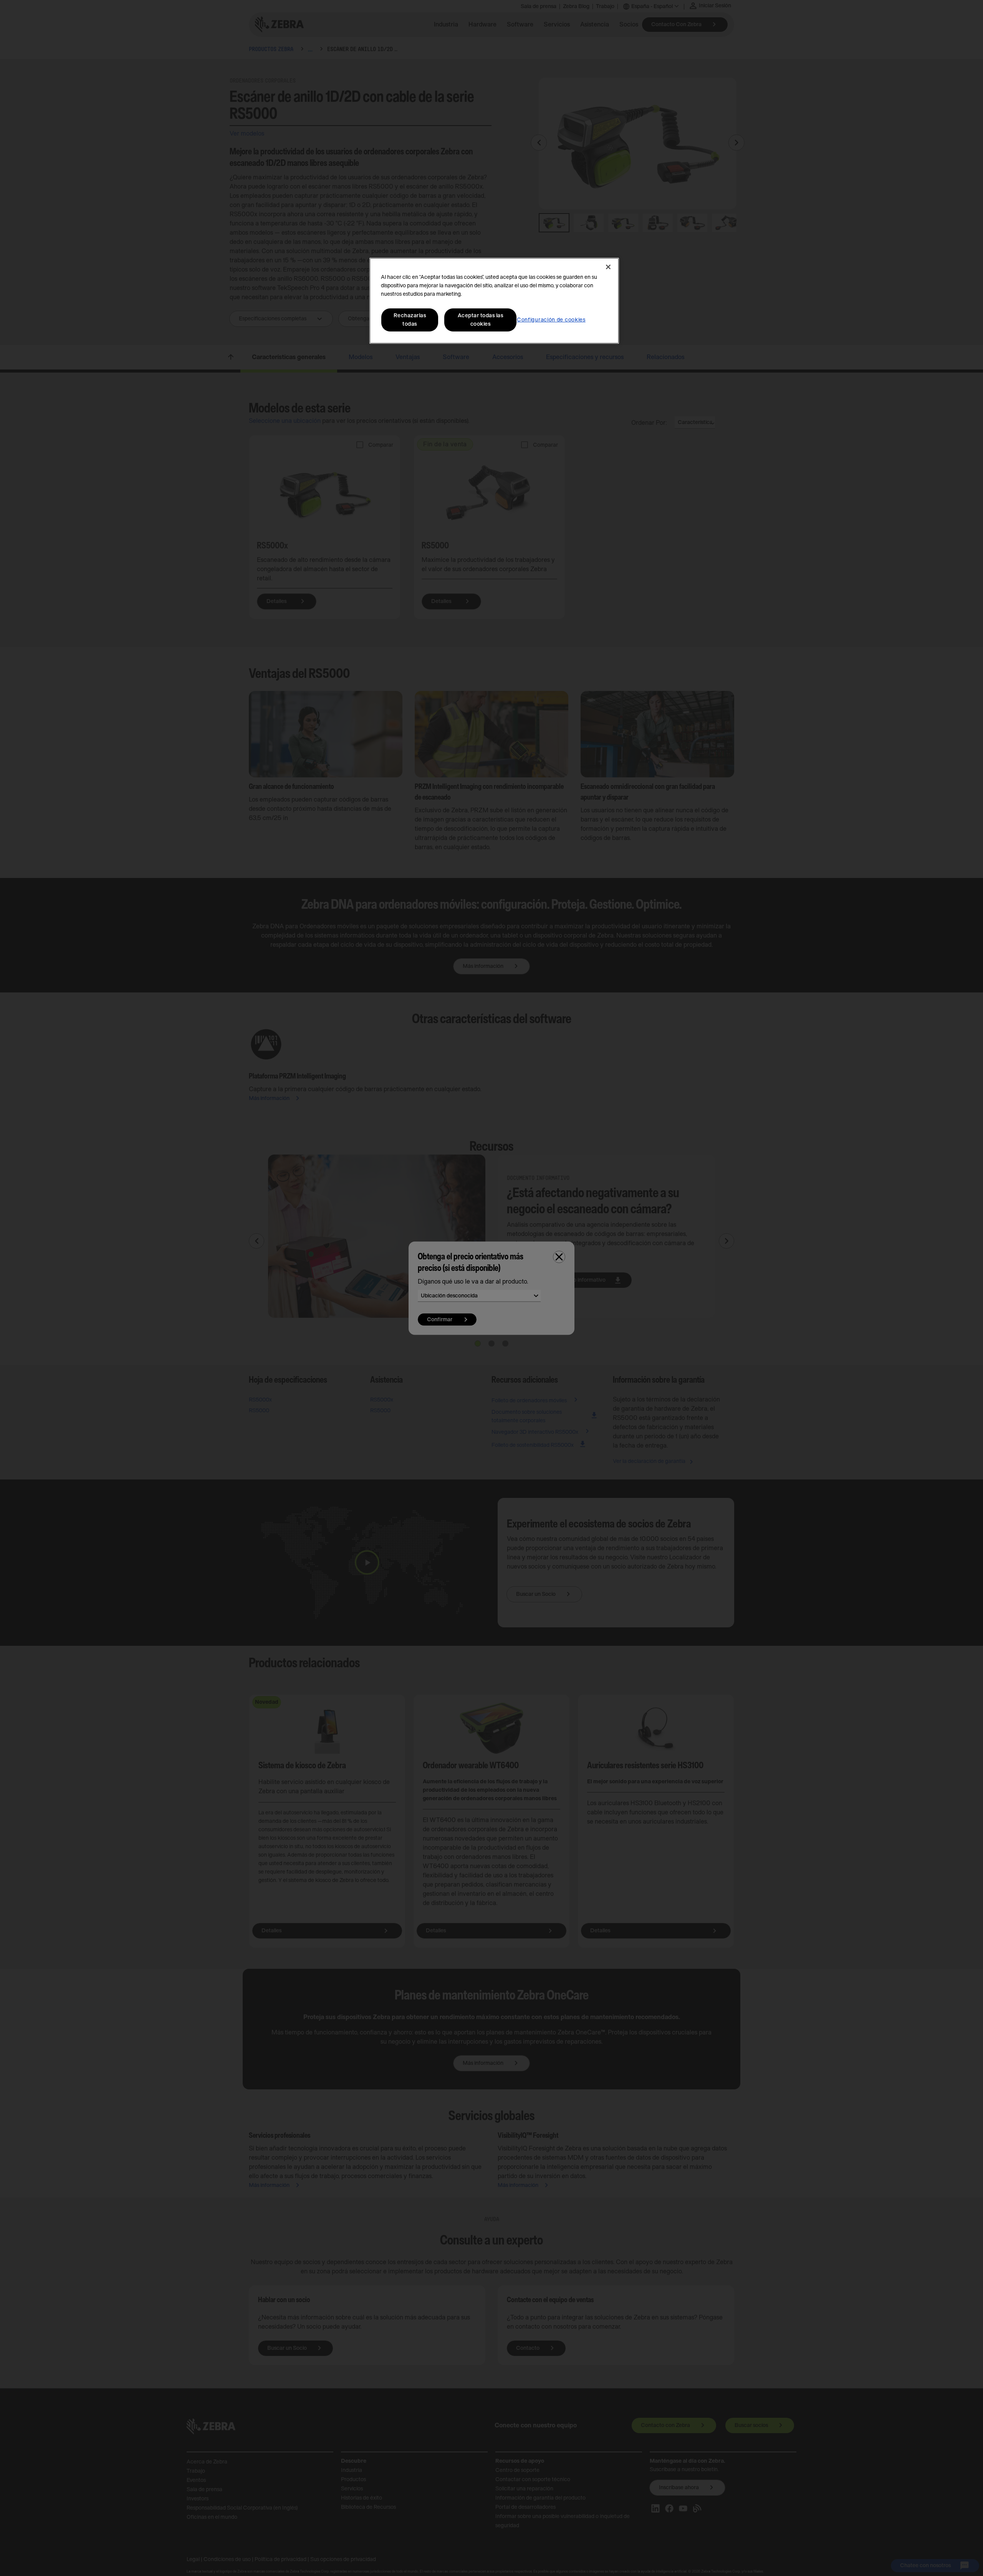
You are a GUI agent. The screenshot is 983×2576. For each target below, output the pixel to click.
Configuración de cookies (551, 320)
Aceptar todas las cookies (481, 320)
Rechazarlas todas (410, 320)
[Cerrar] (608, 267)
